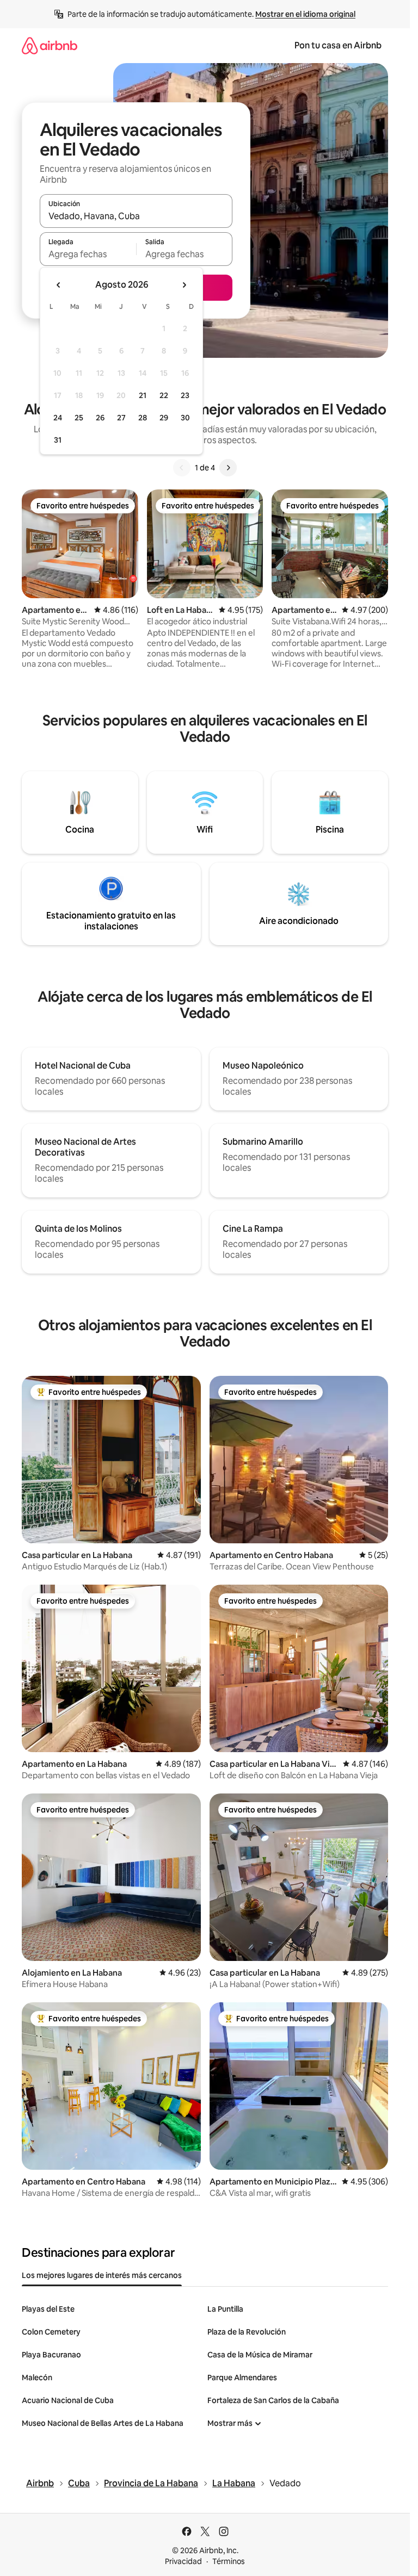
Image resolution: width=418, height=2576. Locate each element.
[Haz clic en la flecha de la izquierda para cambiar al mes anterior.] (59, 285)
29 (164, 418)
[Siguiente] (228, 468)
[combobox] (136, 216)
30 (185, 418)
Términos (229, 2561)
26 (100, 418)
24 (58, 418)
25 (79, 418)
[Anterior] (182, 468)
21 (143, 395)
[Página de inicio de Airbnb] (50, 45)
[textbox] (88, 254)
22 (164, 395)
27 (121, 418)
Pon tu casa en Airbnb (338, 45)
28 (143, 418)
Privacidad (183, 2561)
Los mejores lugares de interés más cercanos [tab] (102, 2275)
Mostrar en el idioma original (305, 14)
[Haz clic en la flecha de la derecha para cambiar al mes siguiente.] (184, 285)
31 (58, 440)
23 (185, 395)
